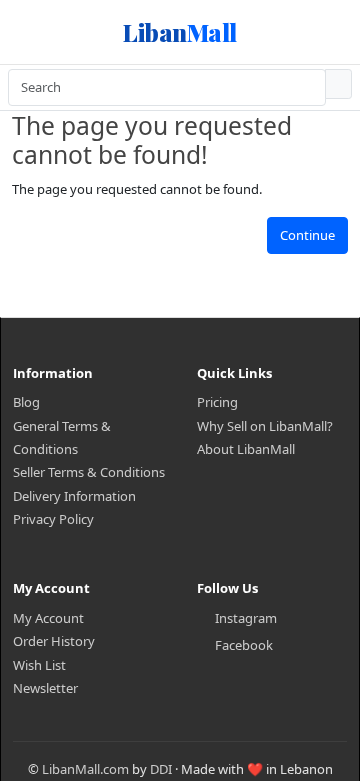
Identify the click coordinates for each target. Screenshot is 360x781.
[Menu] (35, 32)
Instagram (246, 618)
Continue (307, 235)
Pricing (217, 402)
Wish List (39, 665)
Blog (26, 402)
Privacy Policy (53, 519)
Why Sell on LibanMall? (265, 426)
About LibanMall (246, 449)
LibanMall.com (85, 769)
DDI (161, 769)
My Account (48, 618)
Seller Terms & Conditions (89, 472)
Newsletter (45, 688)
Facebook (244, 645)
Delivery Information (74, 496)
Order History (54, 641)
